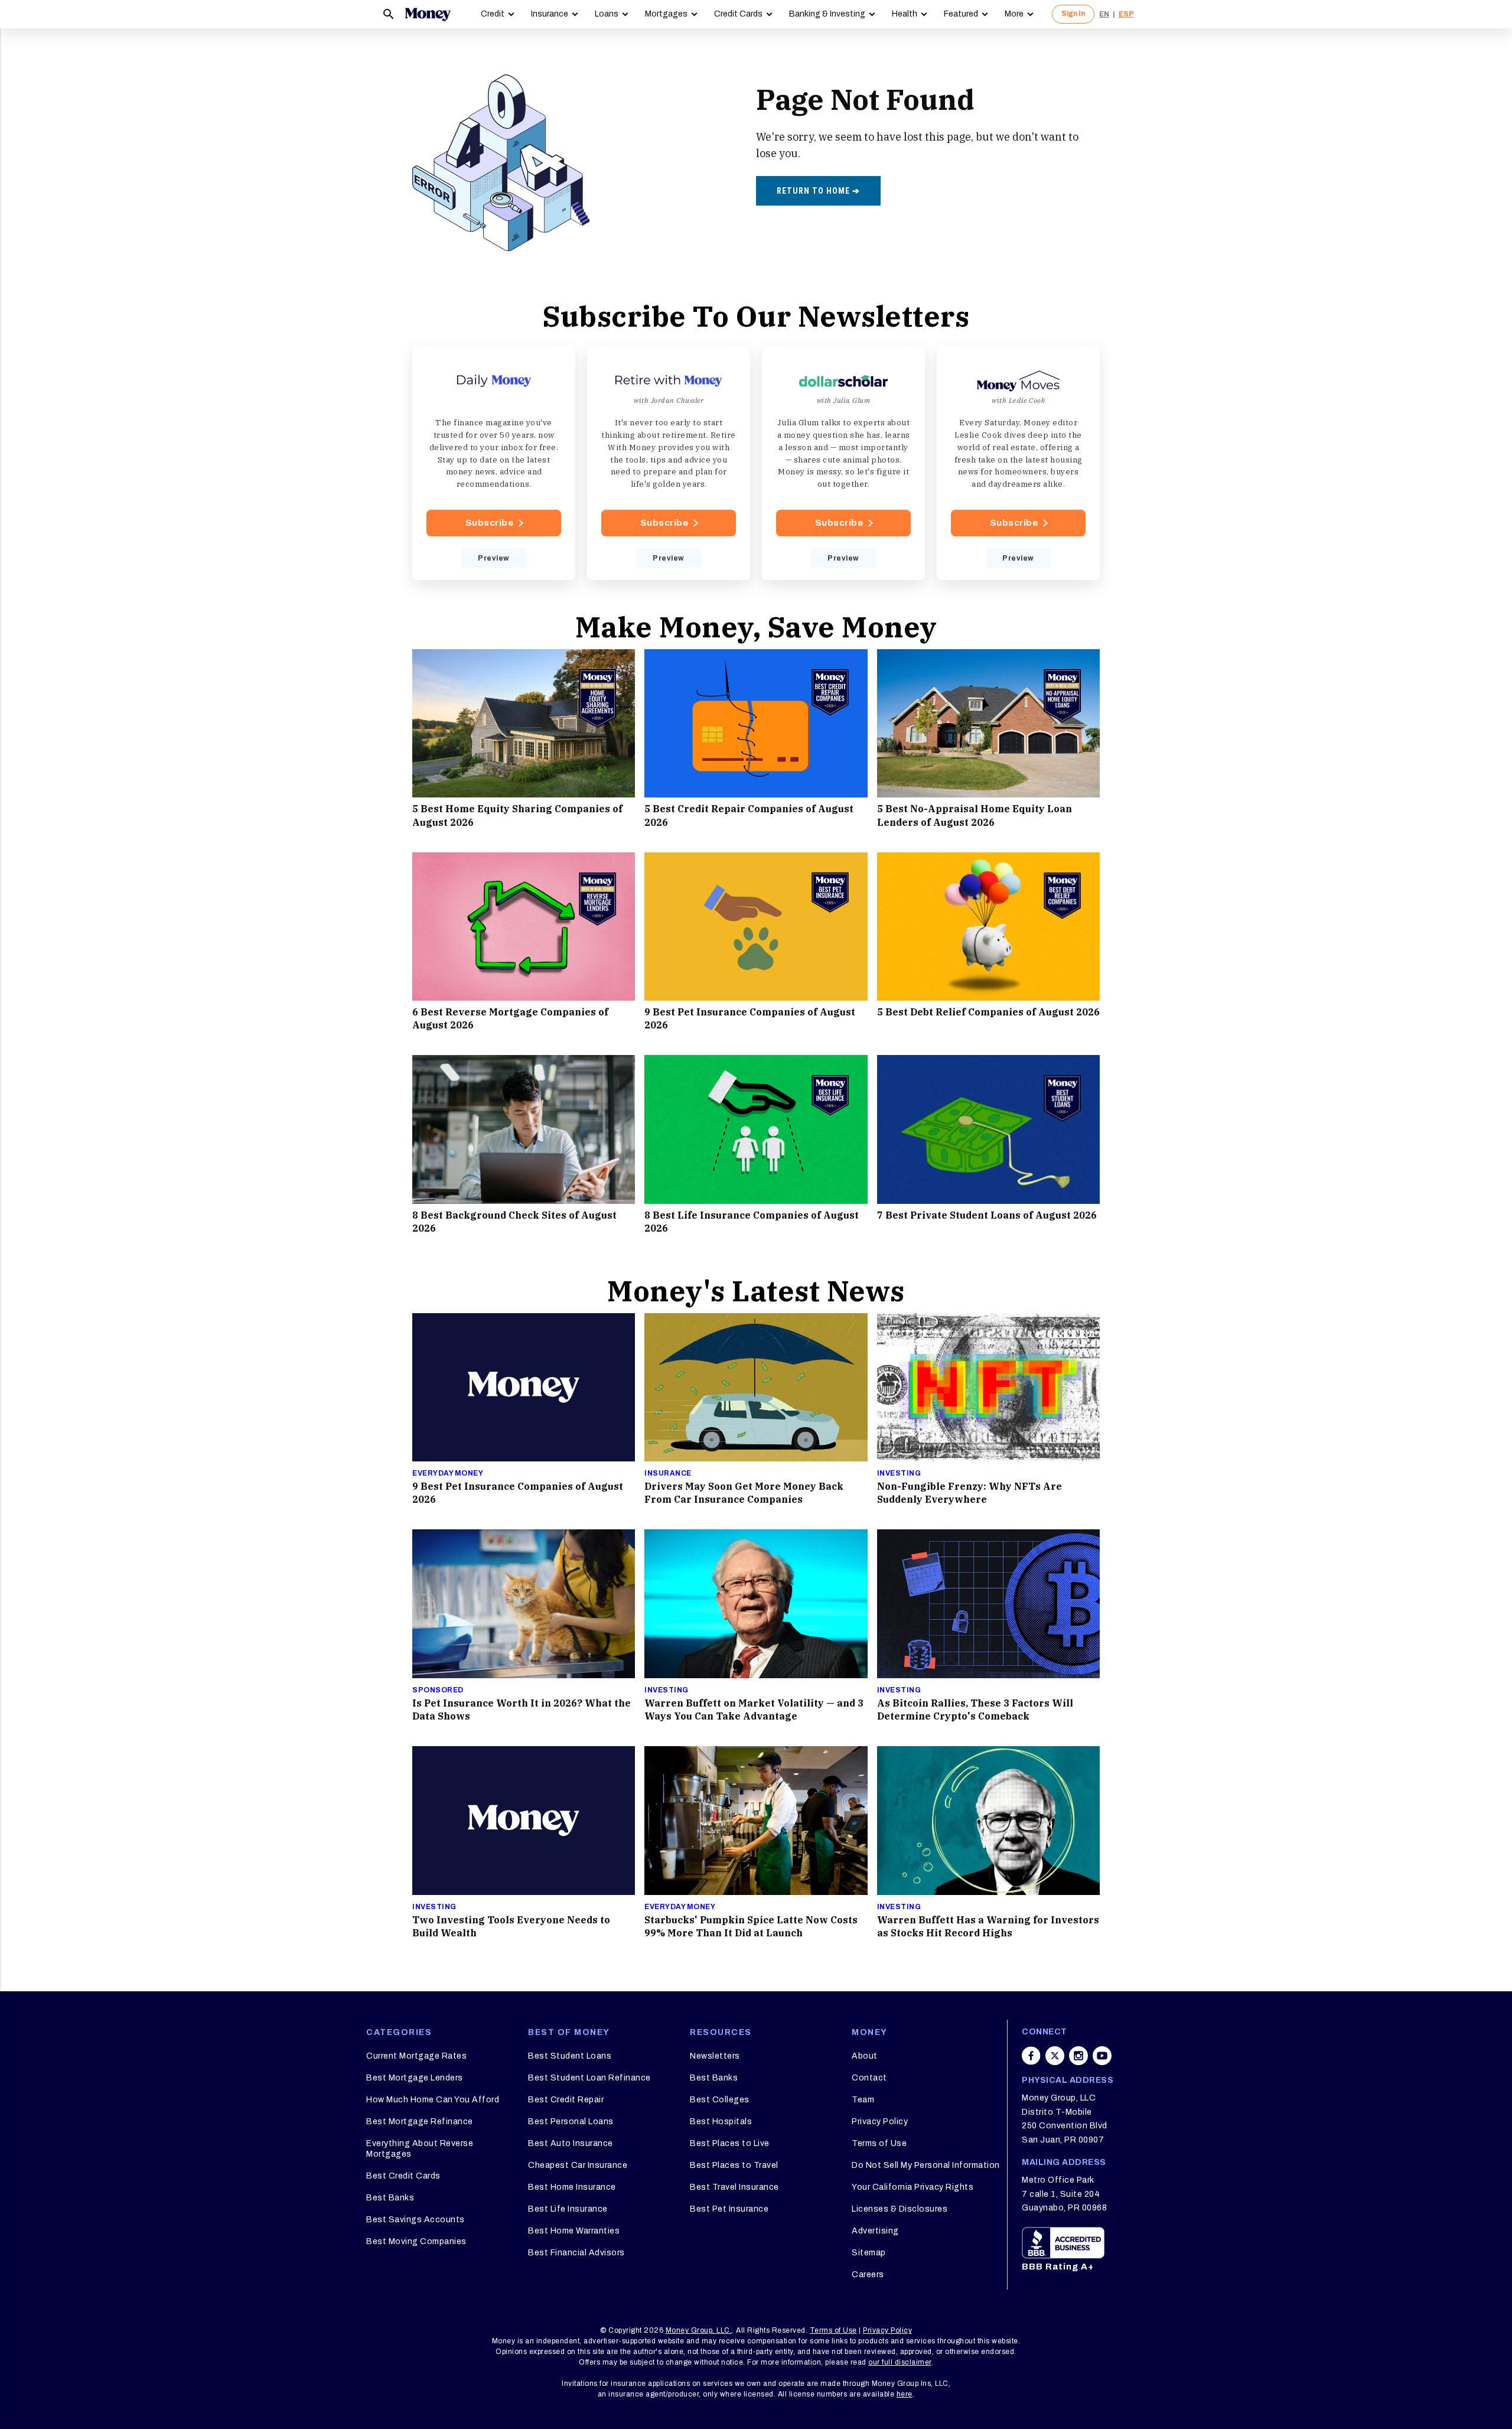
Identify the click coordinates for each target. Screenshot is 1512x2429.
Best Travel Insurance (734, 2187)
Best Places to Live (730, 2143)
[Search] (389, 14)
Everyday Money (448, 1473)
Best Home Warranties (574, 2231)
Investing (899, 1473)
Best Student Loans (570, 2056)
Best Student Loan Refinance (589, 2078)
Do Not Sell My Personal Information (926, 2165)
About (865, 2056)
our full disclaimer (900, 2362)
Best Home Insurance (572, 2187)
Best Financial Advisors (576, 2253)
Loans (607, 14)
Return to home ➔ (818, 191)
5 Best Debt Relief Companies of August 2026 (988, 1012)
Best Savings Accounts (416, 2220)
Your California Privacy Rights (913, 2187)
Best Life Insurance (568, 2209)
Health (905, 14)
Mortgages (666, 14)
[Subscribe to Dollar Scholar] (843, 463)
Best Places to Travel (734, 2165)
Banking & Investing (827, 14)
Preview (494, 558)
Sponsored (438, 1690)
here (905, 2394)
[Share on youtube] (1102, 2056)
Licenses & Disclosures (900, 2209)
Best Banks (390, 2198)
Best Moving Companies (416, 2241)
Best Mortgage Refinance (420, 2122)
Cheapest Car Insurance (578, 2165)
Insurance (550, 14)
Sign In (1073, 14)
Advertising (875, 2231)
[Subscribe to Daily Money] (494, 463)
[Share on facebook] (1031, 2056)
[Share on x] (1055, 2056)
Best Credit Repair (566, 2100)
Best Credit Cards (403, 2176)
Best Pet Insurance (729, 2209)
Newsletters (715, 2056)
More (1014, 14)
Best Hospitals (721, 2122)
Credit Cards (738, 14)
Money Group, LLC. (699, 2330)
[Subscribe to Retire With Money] (669, 463)
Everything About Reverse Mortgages (420, 2149)
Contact (869, 2078)
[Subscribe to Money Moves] (1018, 463)
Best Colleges (720, 2100)
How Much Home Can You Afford (433, 2100)
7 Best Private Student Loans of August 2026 (987, 1215)
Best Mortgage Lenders (415, 2078)
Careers (868, 2275)
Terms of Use (879, 2143)
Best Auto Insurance (571, 2143)
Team (863, 2100)
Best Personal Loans (571, 2122)
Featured (961, 14)
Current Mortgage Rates (416, 2056)
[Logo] (428, 14)
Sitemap (869, 2253)
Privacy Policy (880, 2122)
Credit (493, 14)
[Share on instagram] (1078, 2056)
